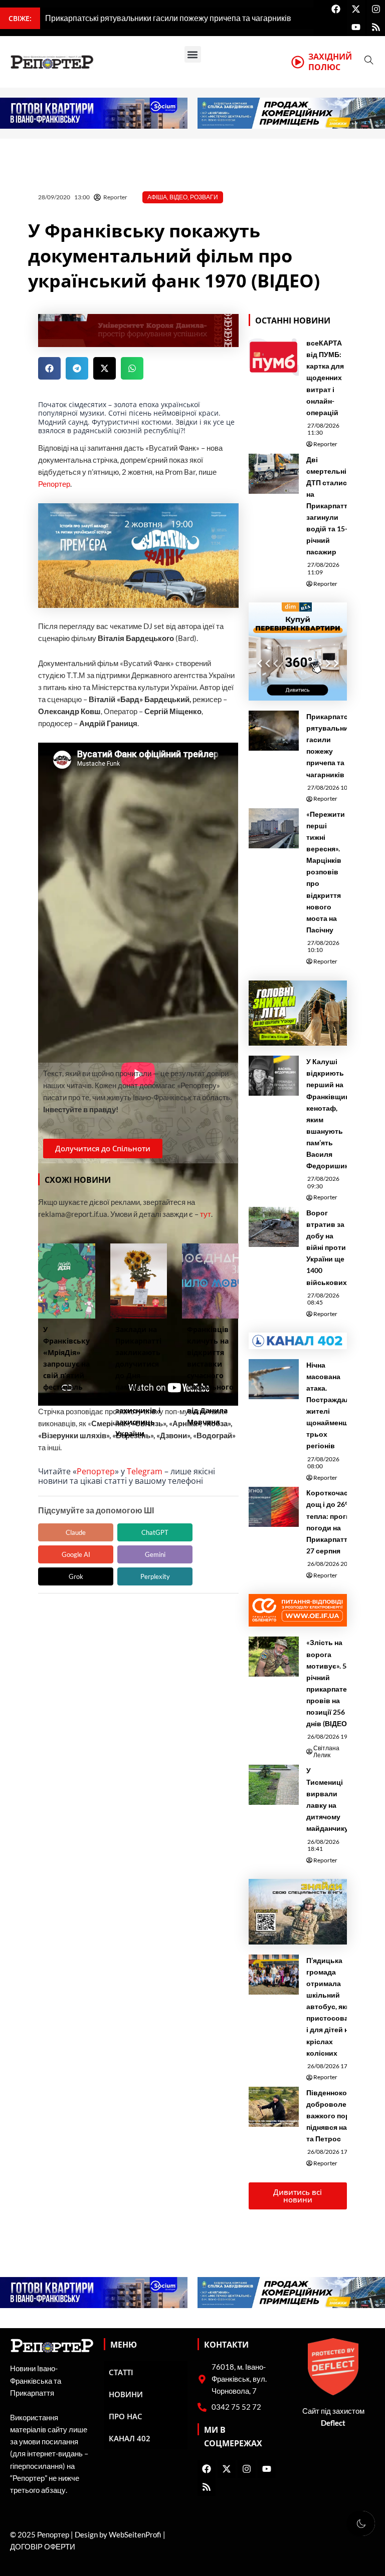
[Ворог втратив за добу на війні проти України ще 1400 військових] (274, 1227)
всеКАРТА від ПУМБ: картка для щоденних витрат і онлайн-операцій (325, 378)
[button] (193, 54)
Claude (76, 1532)
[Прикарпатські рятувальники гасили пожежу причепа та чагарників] (274, 731)
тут (206, 1214)
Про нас (126, 2416)
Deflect (333, 2423)
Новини (126, 2394)
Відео (178, 197)
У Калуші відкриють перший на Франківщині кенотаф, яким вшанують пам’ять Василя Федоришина (330, 1113)
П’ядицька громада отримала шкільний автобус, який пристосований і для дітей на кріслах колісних (334, 2007)
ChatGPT (155, 1532)
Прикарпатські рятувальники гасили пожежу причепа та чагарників (332, 745)
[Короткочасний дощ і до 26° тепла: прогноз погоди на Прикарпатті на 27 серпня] (274, 1507)
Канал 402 (130, 2438)
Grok (76, 1576)
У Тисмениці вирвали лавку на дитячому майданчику (327, 1799)
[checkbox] (361, 2523)
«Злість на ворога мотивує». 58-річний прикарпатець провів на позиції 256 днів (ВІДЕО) (331, 1683)
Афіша (157, 197)
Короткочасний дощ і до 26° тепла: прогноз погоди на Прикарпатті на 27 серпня (334, 1521)
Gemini (155, 1554)
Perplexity (155, 1576)
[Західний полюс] (298, 62)
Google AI (76, 1554)
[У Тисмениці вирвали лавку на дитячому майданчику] (274, 1785)
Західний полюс (330, 62)
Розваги (204, 197)
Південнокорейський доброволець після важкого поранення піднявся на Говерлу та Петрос (344, 2116)
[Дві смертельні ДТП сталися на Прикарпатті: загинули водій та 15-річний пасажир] (274, 474)
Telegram (145, 1471)
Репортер (54, 484)
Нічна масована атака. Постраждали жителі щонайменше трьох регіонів (330, 1405)
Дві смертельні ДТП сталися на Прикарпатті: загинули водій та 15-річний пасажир (329, 506)
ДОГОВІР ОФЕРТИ (43, 2547)
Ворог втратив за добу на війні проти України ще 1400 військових (327, 1247)
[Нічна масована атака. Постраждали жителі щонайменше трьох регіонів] (274, 1379)
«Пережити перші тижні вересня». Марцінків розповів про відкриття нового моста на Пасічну (326, 872)
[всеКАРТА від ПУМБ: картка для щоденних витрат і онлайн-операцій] (274, 357)
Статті (121, 2372)
